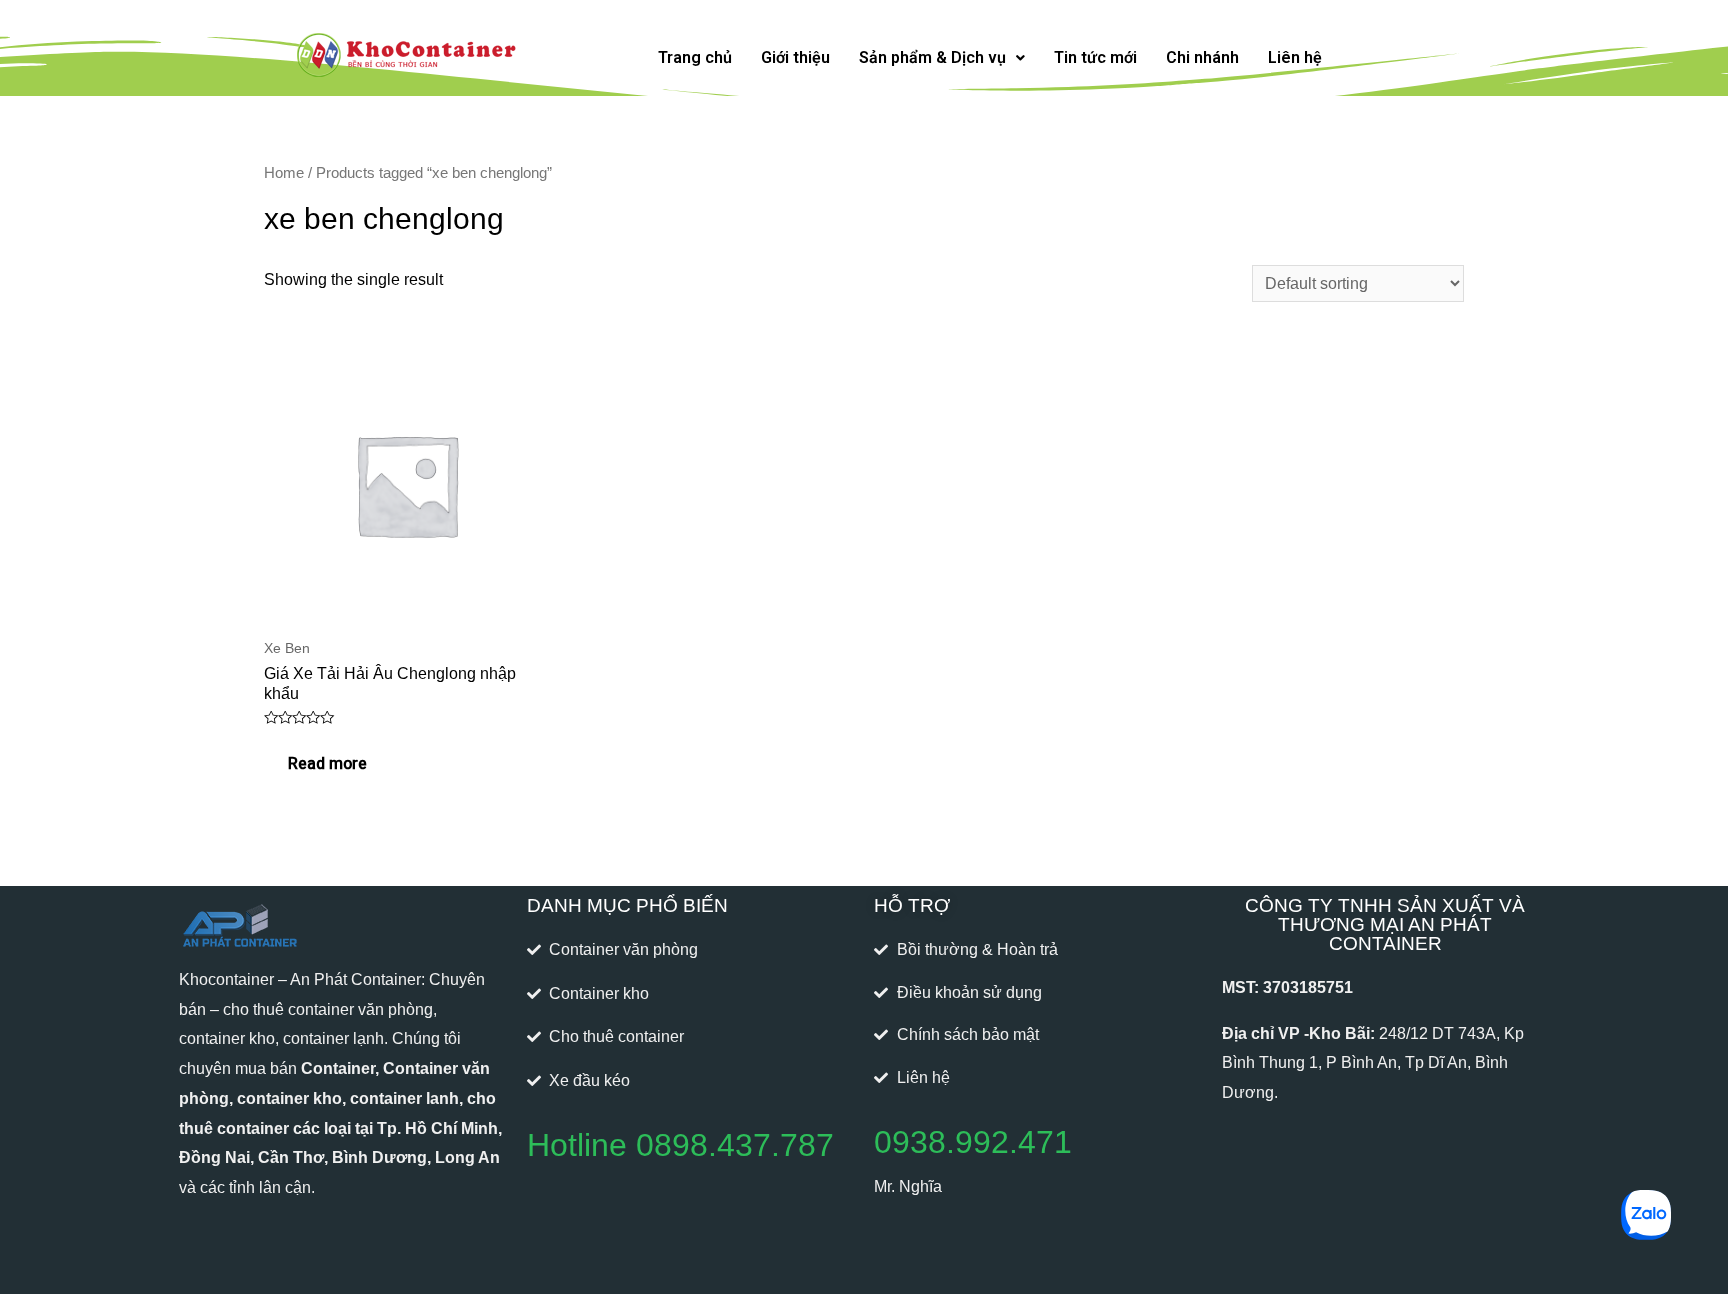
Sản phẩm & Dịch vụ (932, 57)
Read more (327, 764)
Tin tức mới (1095, 57)
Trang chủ (695, 57)
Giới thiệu (795, 57)
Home (284, 173)
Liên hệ (1295, 57)
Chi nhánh (1202, 57)
